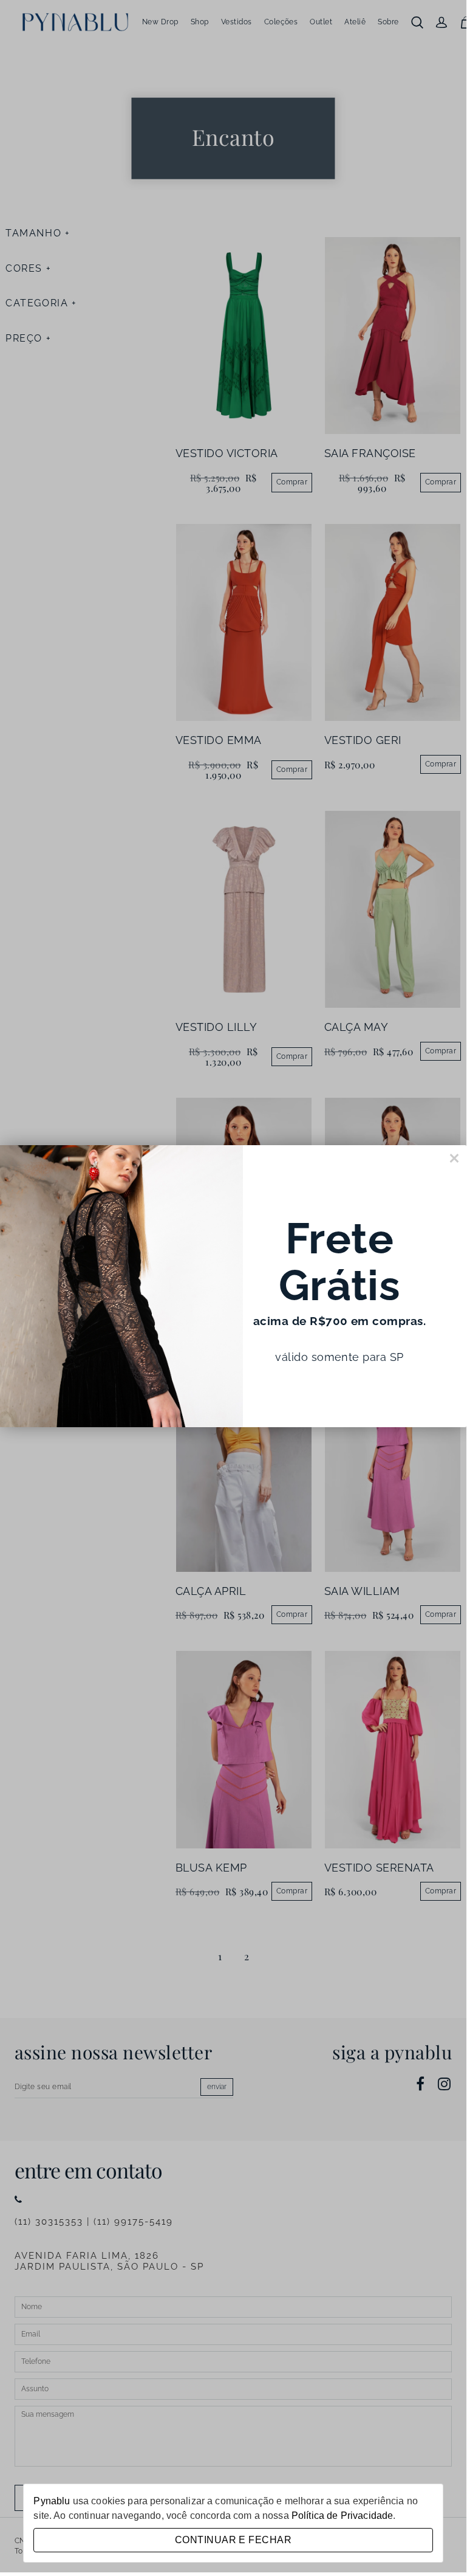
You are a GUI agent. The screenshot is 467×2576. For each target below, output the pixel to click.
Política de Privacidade (342, 2516)
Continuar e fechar (233, 2540)
